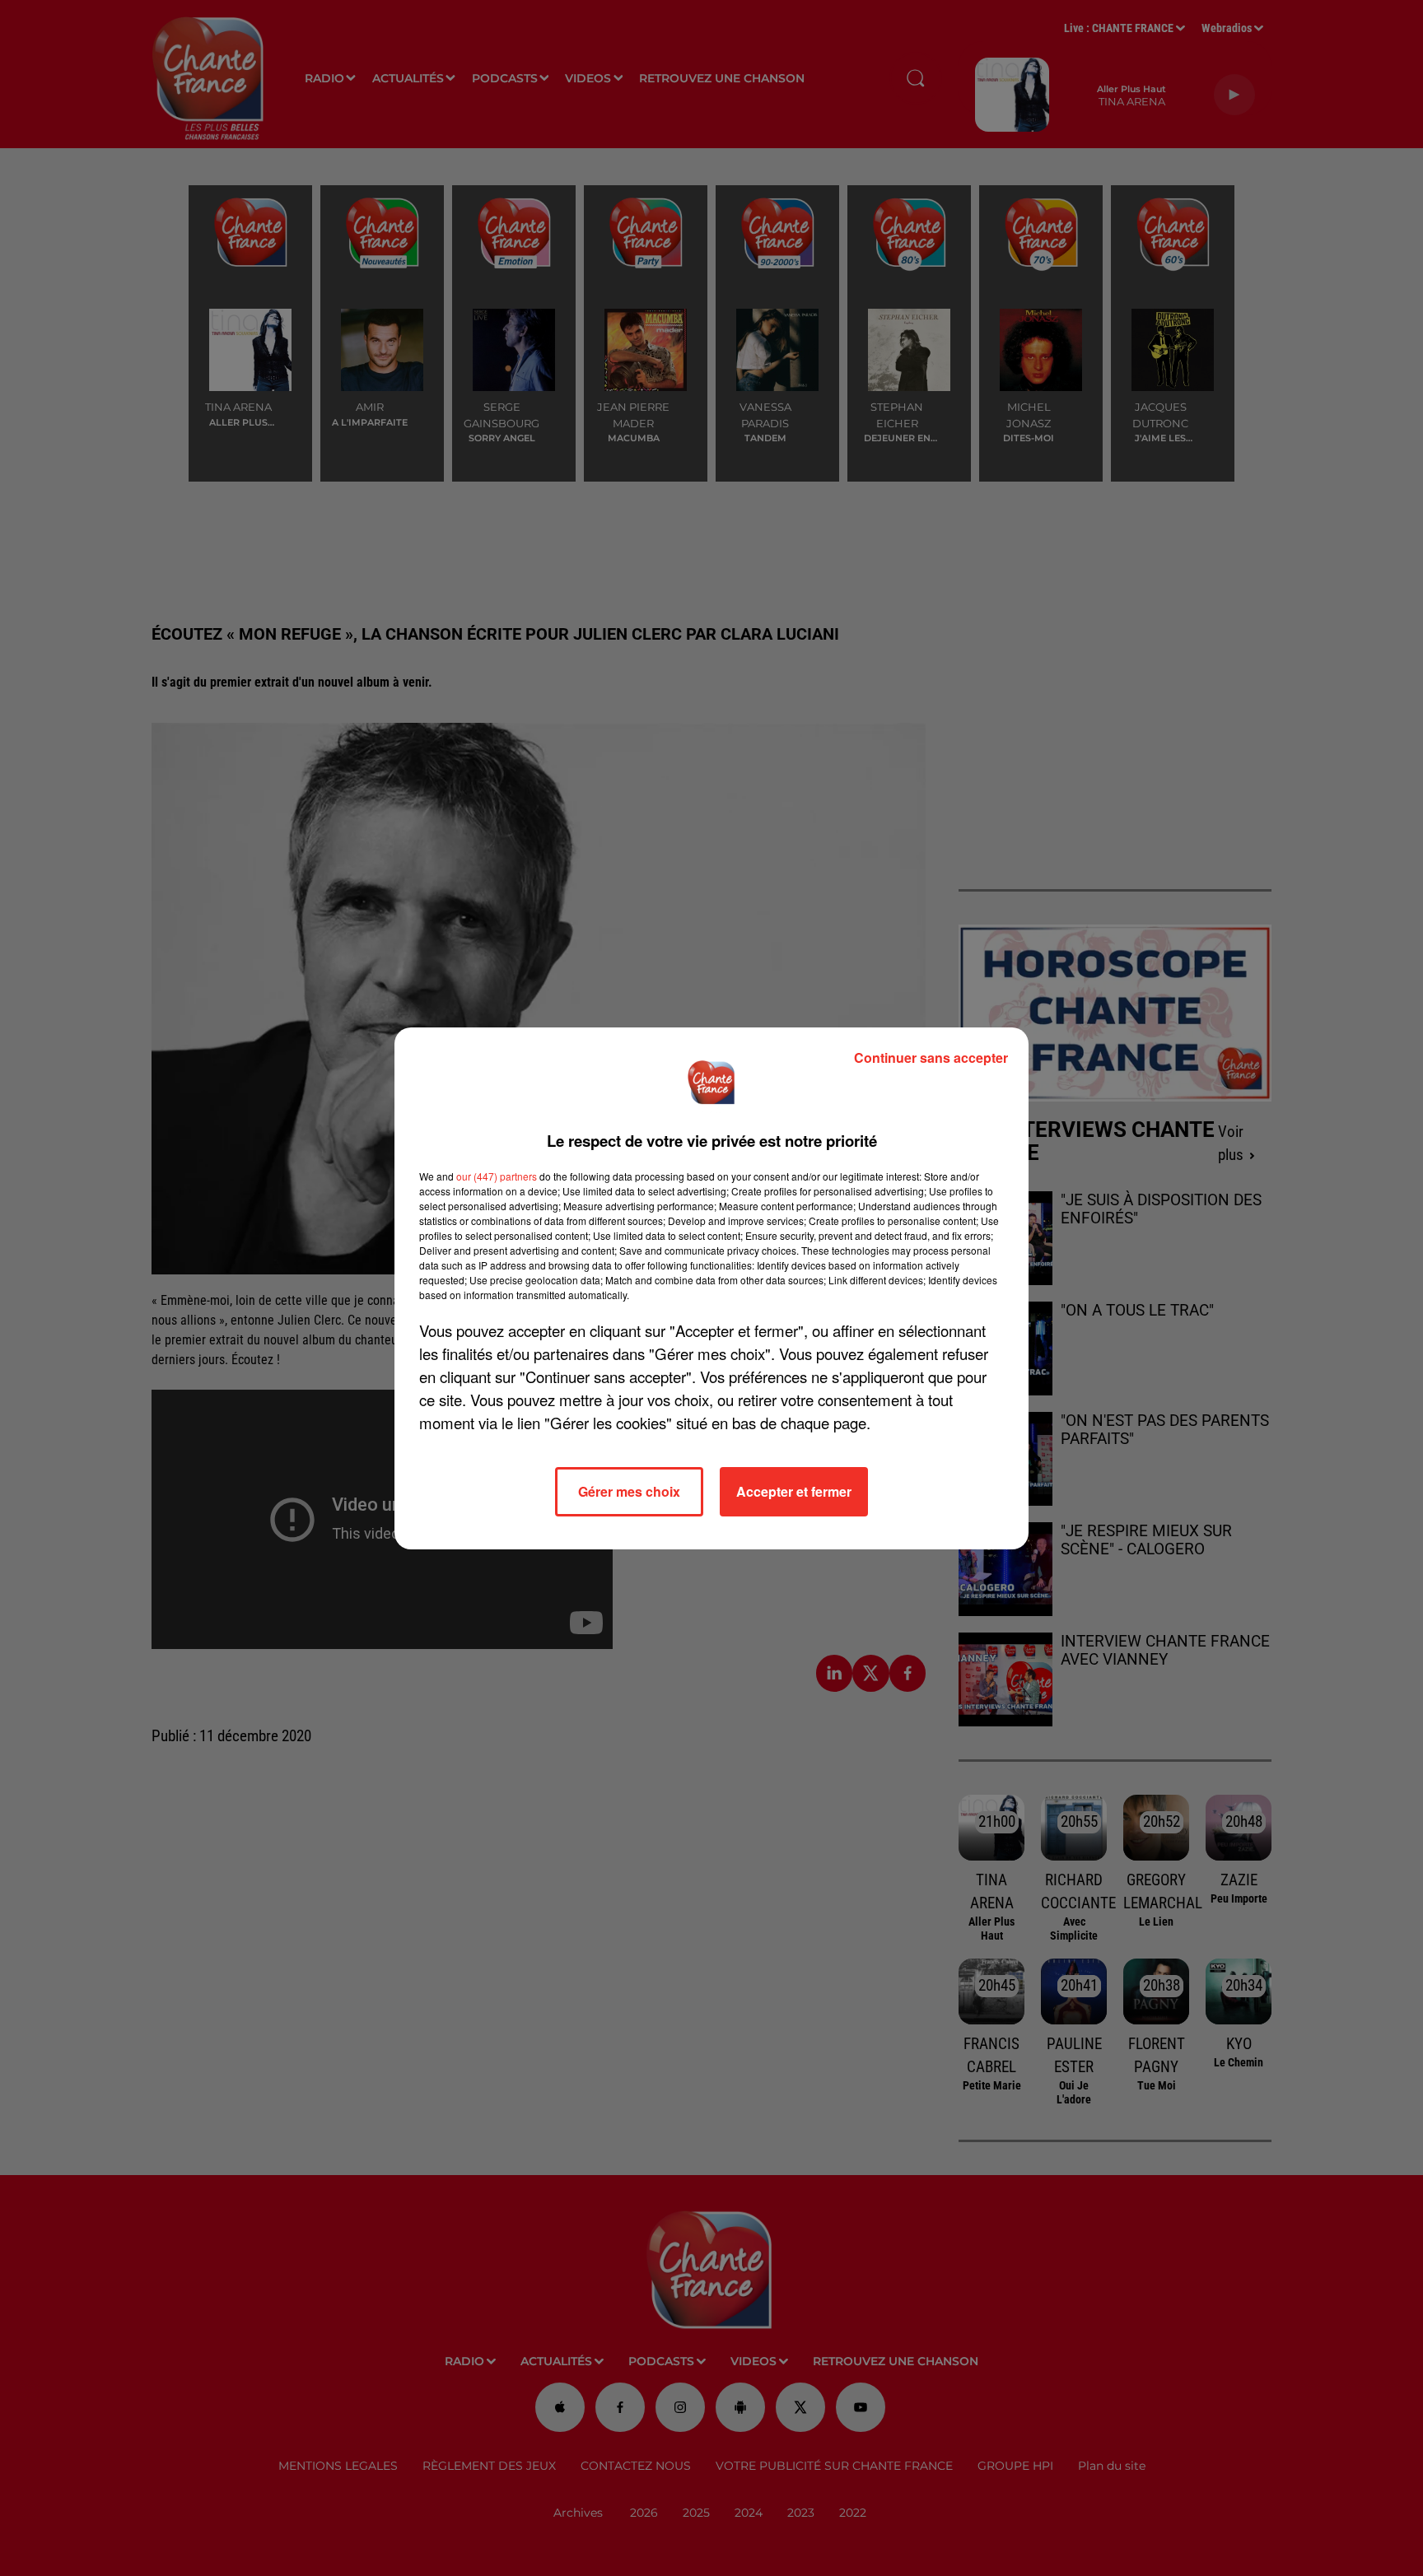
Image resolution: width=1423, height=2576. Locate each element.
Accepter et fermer (794, 1491)
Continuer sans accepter (931, 1057)
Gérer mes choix (629, 1491)
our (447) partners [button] (497, 1176)
